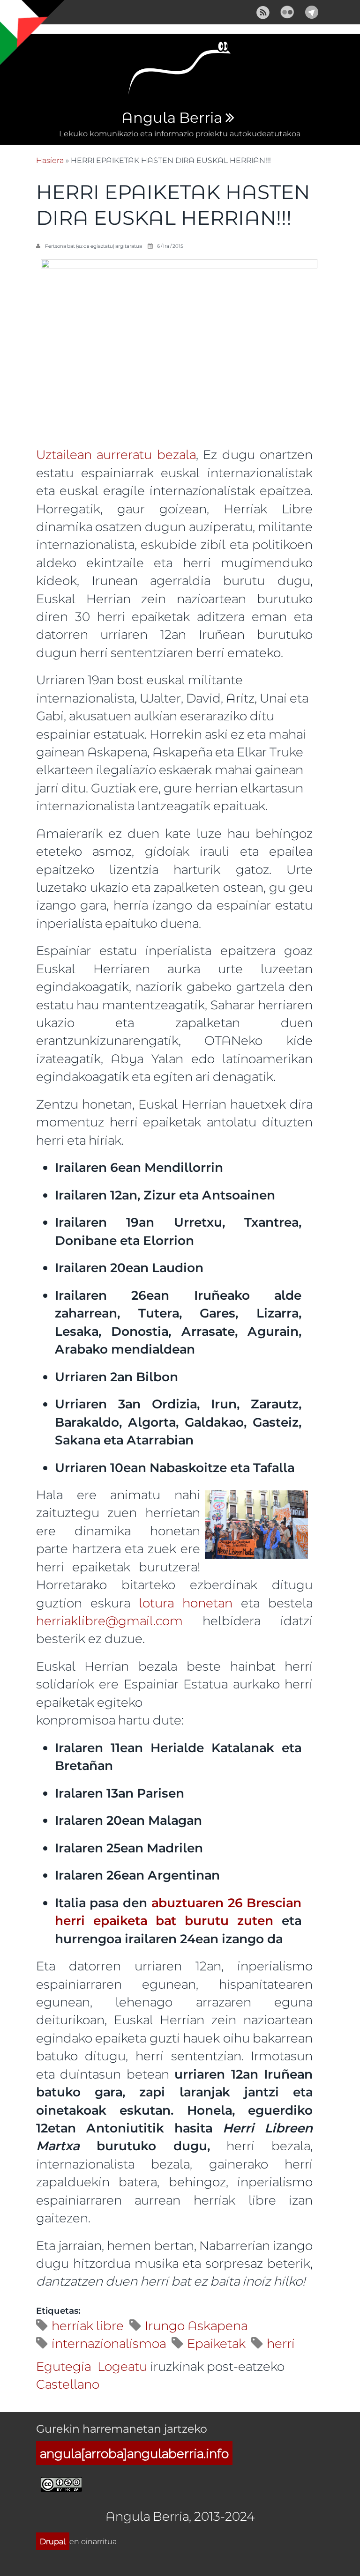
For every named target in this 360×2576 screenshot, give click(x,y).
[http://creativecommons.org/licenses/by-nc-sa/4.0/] (61, 2483)
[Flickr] (287, 11)
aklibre (85, 1620)
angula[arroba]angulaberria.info (134, 2453)
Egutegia (64, 2366)
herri (50, 1620)
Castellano (68, 2384)
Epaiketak (216, 2343)
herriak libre (88, 2325)
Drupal (53, 2541)
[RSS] (263, 11)
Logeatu (122, 2366)
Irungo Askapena (196, 2325)
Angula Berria (172, 118)
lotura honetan (181, 1603)
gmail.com (150, 1620)
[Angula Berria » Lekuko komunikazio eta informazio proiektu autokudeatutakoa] (180, 71)
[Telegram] (312, 11)
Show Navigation (15, 14)
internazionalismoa (109, 2343)
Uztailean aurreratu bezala (116, 454)
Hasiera (50, 160)
